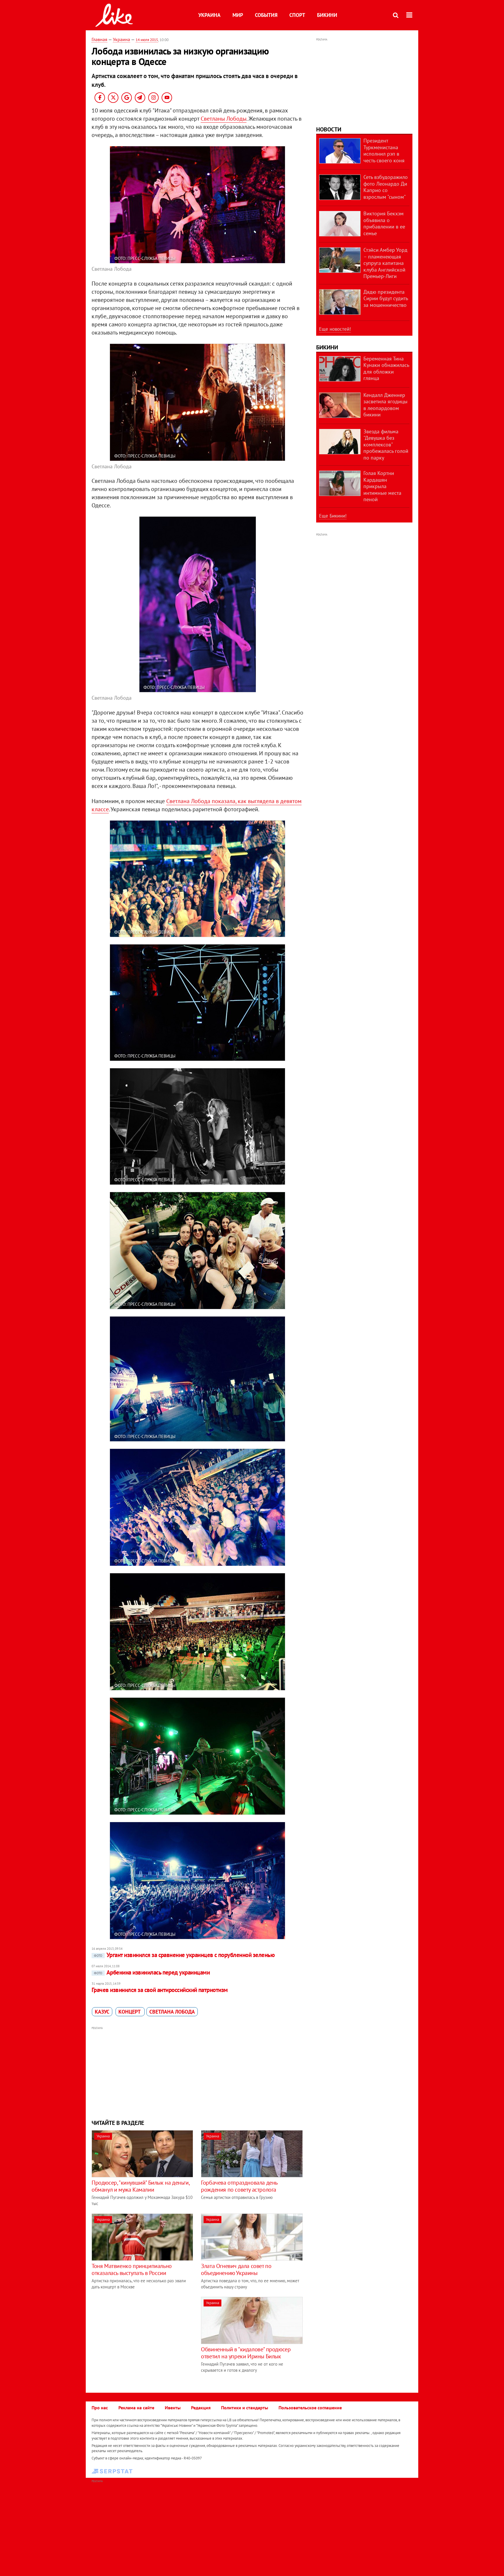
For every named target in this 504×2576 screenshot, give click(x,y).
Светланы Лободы (224, 119)
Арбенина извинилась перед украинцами (152, 1972)
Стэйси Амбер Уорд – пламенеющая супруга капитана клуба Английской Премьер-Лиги (385, 263)
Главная (99, 39)
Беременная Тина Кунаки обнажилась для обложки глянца (386, 368)
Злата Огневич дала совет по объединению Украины (236, 2269)
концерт (130, 2012)
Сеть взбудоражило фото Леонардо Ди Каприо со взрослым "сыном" (386, 187)
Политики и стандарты (245, 2408)
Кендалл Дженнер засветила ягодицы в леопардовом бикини (385, 405)
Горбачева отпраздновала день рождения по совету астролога (239, 2186)
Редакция (201, 2408)
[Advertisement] (197, 2072)
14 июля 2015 (147, 40)
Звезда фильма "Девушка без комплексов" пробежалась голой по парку (386, 445)
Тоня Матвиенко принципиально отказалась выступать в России (132, 2269)
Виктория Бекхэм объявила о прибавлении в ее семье (384, 223)
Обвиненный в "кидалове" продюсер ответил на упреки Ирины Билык (246, 2353)
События (266, 15)
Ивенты (173, 2408)
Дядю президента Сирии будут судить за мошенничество (386, 298)
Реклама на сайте (136, 2408)
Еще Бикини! (333, 516)
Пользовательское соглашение (310, 2408)
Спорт (297, 15)
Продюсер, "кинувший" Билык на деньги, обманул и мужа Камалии (140, 2186)
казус (102, 2012)
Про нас (100, 2408)
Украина (209, 15)
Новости (329, 129)
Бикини (327, 15)
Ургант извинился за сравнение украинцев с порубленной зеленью (184, 1955)
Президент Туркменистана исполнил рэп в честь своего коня (384, 151)
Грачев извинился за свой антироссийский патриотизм (160, 1990)
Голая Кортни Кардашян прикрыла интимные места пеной (382, 486)
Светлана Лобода (172, 2012)
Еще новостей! (335, 329)
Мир (238, 15)
